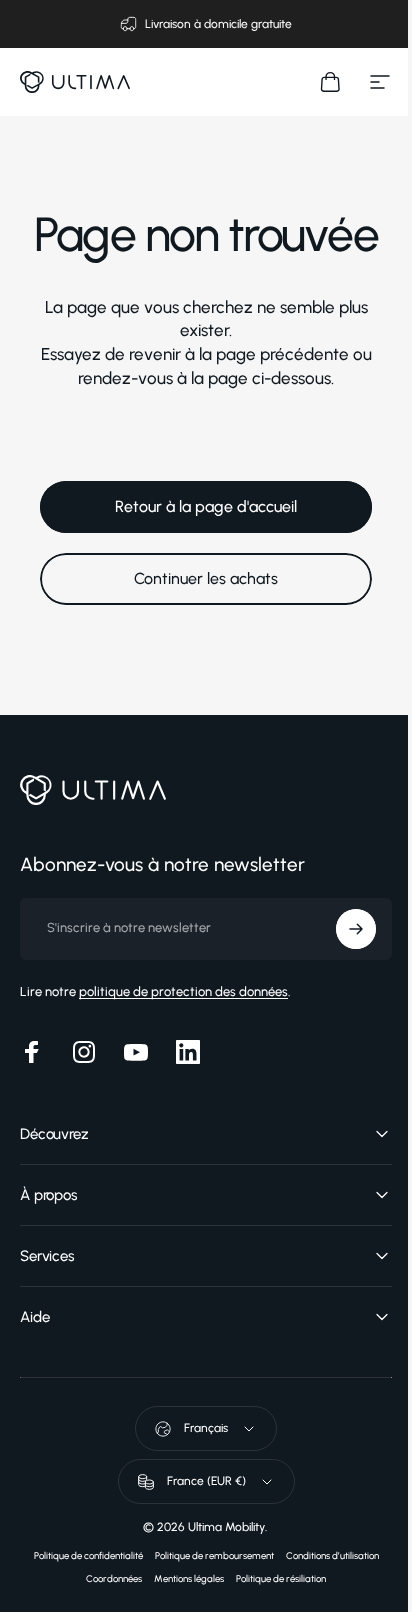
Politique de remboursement (206, 1555)
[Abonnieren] (341, 929)
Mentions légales (182, 1578)
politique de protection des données (183, 991)
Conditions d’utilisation (324, 1555)
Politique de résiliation (274, 1578)
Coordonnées (107, 1578)
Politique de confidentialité (80, 1555)
